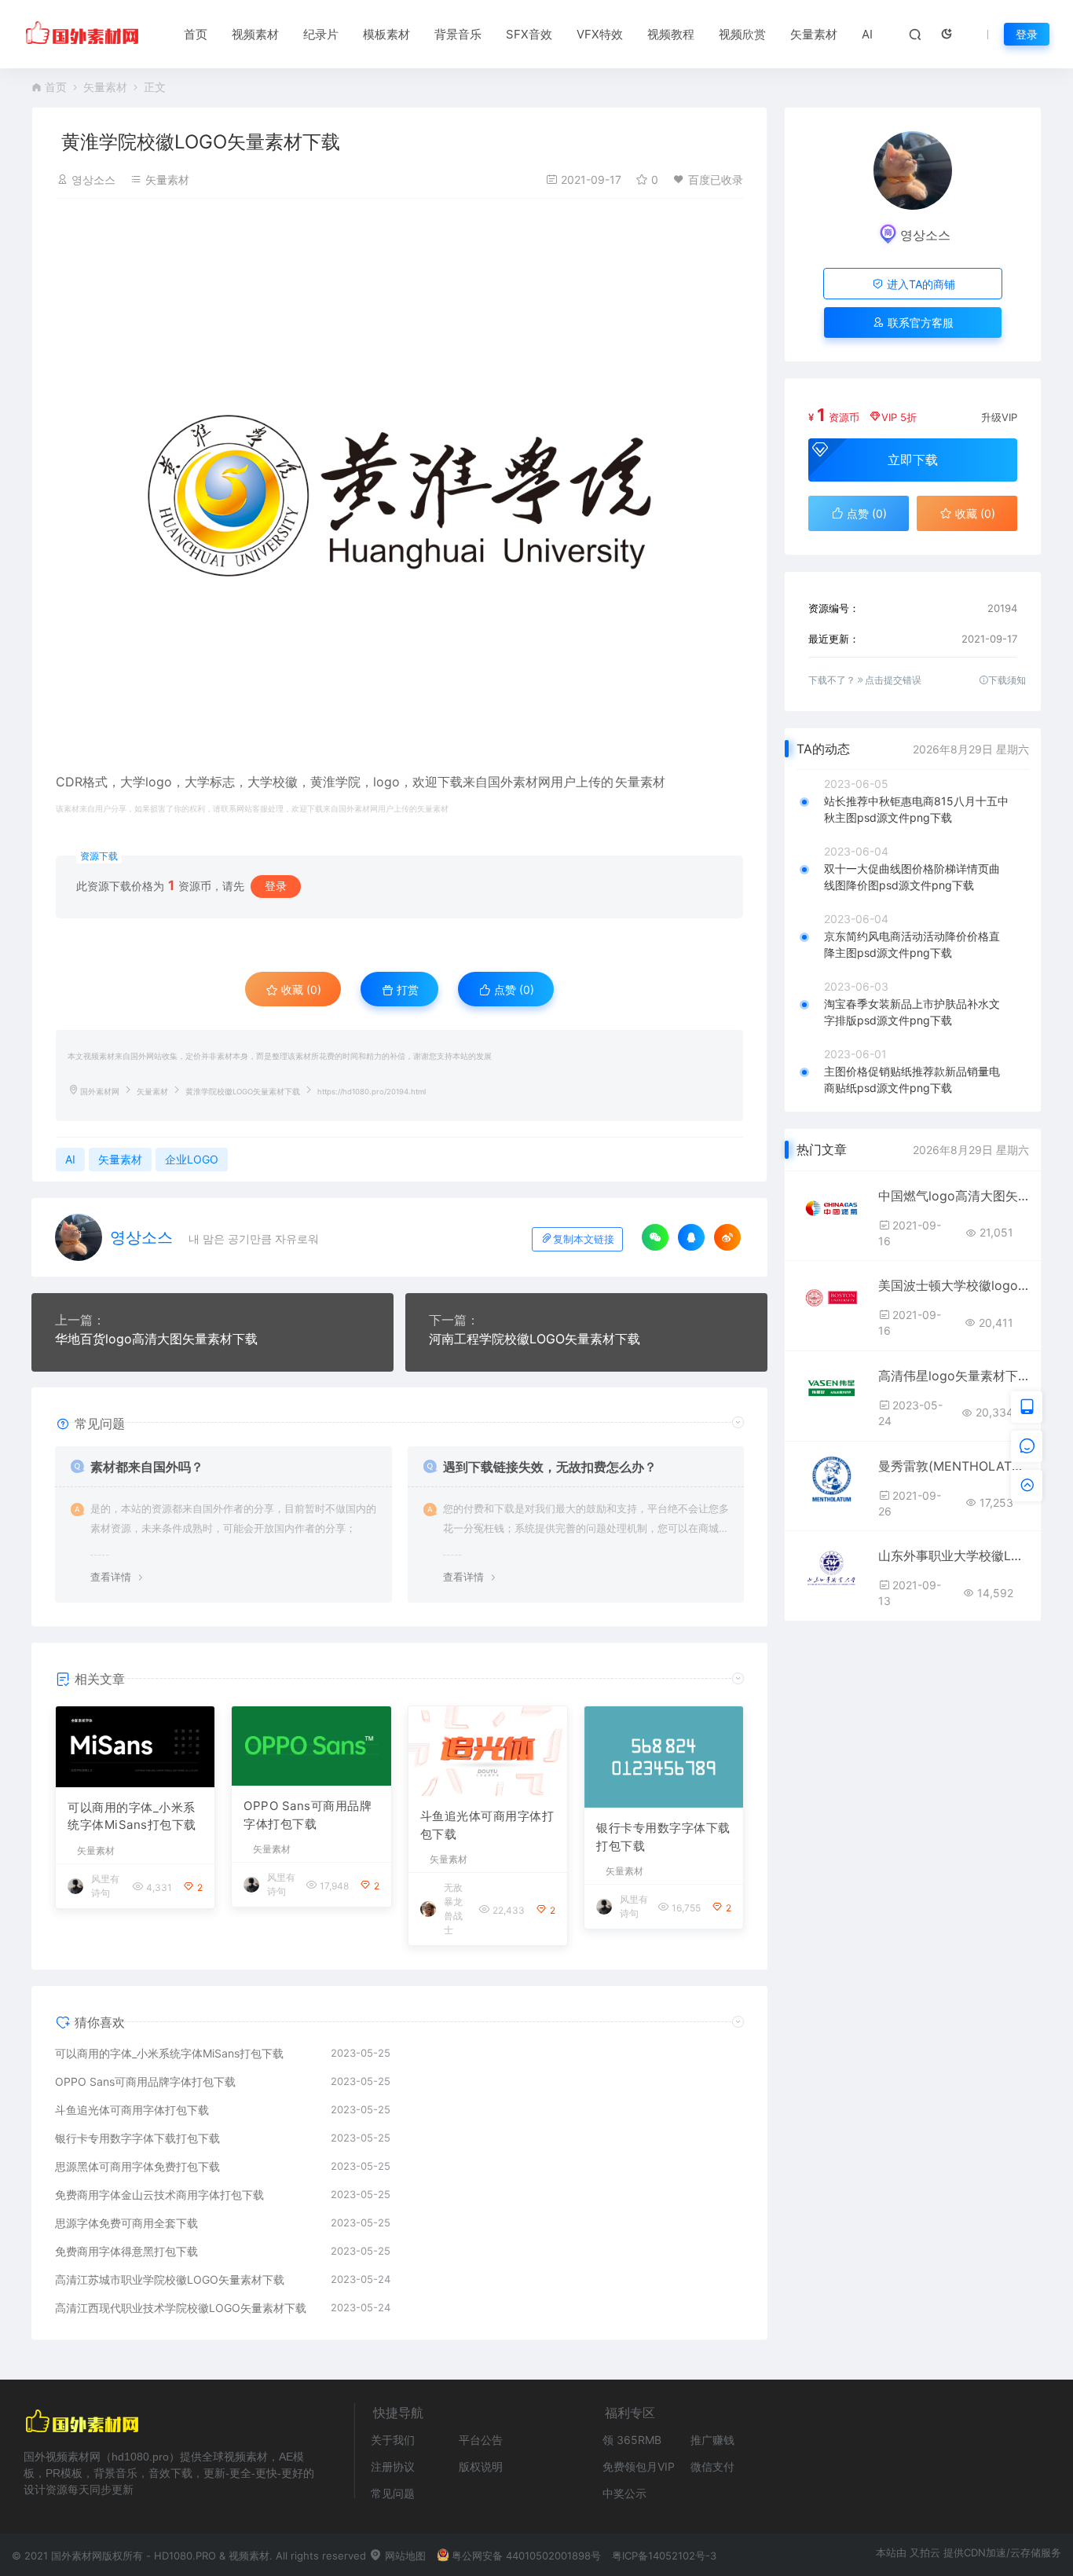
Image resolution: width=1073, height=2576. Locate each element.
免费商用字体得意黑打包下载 (126, 2251)
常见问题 (393, 2493)
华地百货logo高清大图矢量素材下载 (156, 1339)
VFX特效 (600, 34)
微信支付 (712, 2466)
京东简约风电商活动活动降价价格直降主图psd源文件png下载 (912, 944)
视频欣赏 (742, 34)
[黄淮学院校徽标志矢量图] (399, 496)
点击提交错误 (893, 680)
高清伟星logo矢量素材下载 (954, 1376)
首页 (196, 34)
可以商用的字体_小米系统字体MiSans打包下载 (132, 1816)
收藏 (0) (300, 989)
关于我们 (393, 2440)
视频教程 (671, 34)
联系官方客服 (919, 322)
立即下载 (913, 460)
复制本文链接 (584, 1239)
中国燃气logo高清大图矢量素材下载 (954, 1196)
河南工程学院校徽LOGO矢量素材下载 (535, 1339)
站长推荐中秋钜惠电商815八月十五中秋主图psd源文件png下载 (916, 809)
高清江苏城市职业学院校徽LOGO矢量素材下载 (170, 2279)
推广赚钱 (712, 2440)
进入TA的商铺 (919, 284)
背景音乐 (458, 34)
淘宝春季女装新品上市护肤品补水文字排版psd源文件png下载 (912, 1012)
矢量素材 (814, 34)
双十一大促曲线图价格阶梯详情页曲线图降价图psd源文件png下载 (912, 877)
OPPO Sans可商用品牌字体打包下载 (308, 1815)
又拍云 (925, 2552)
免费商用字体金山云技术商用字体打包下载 (159, 2195)
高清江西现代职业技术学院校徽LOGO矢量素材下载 (181, 2308)
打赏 (406, 989)
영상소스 (93, 180)
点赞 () (513, 989)
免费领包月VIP (639, 2466)
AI (867, 34)
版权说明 (481, 2466)
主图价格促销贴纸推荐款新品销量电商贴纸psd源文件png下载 (912, 1079)
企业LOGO (192, 1159)
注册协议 (393, 2466)
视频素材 (255, 34)
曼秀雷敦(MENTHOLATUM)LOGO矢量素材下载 (954, 1466)
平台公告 (481, 2440)
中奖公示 (624, 2493)
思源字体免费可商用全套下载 (126, 2223)
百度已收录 (716, 180)
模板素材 (386, 34)
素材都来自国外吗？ (147, 1467)
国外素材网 (100, 1092)
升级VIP (999, 417)
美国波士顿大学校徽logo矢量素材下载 (954, 1285)
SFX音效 (529, 34)
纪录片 (321, 34)
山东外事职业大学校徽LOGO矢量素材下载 (954, 1555)
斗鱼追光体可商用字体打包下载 (487, 1825)
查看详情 (111, 1577)
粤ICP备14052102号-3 (664, 2556)
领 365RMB (632, 2440)
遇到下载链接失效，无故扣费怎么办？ (550, 1467)
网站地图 (404, 2556)
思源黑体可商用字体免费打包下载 (137, 2166)
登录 (1027, 34)
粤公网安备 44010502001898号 (526, 2556)
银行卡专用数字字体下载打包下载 (663, 1837)
